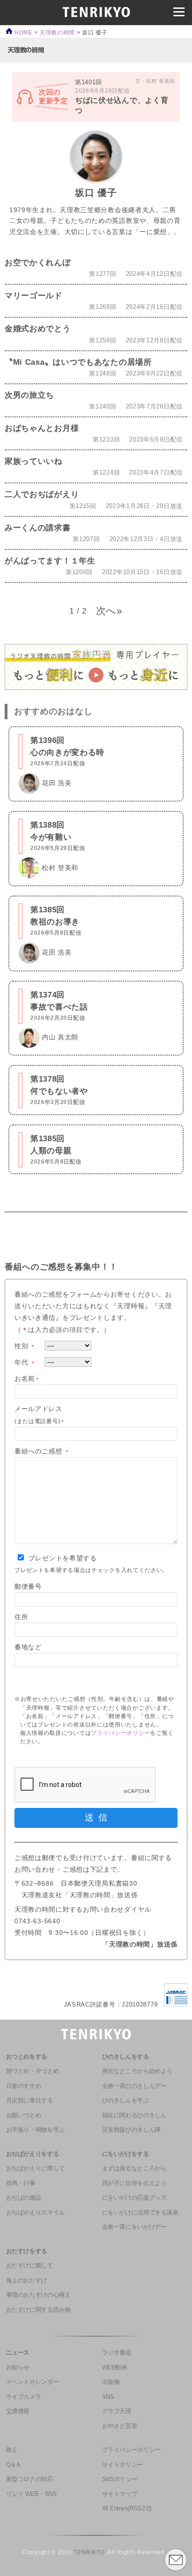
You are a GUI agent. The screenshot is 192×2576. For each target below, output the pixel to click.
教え (12, 2450)
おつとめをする (27, 2057)
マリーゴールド (34, 295)
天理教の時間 (57, 32)
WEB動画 (115, 2368)
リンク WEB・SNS (31, 2494)
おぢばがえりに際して (35, 2168)
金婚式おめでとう (38, 328)
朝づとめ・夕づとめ (33, 2071)
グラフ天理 (117, 2411)
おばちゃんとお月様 (42, 428)
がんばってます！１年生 (50, 561)
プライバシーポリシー (120, 1733)
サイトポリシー (123, 2465)
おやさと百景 (120, 2426)
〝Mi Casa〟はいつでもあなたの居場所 (78, 362)
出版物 (111, 2382)
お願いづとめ (24, 2115)
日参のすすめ (24, 2086)
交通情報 (18, 2411)
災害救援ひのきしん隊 (131, 2130)
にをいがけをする (126, 2154)
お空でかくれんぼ (38, 262)
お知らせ (18, 2368)
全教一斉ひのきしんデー (134, 2086)
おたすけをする (27, 2251)
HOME (23, 32)
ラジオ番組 (117, 2353)
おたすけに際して (30, 2266)
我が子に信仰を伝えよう (134, 2183)
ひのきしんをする (126, 2057)
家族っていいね (34, 461)
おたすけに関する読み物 (38, 2310)
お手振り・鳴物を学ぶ (35, 2130)
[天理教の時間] (26, 50)
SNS (108, 2397)
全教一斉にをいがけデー (134, 2227)
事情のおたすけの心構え (38, 2295)
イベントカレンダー (33, 2382)
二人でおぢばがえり (42, 494)
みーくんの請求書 (38, 528)
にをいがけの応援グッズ (134, 2198)
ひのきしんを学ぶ (126, 2101)
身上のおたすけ (27, 2281)
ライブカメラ (24, 2397)
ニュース (18, 2353)
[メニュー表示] (179, 12)
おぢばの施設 (24, 2198)
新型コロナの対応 (30, 2479)
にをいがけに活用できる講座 (140, 2213)
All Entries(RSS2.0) (127, 2509)
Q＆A (13, 2465)
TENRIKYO (89, 2552)
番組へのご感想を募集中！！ (61, 1267)
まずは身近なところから (134, 2168)
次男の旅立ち (29, 395)
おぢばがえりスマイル (35, 2213)
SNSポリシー (120, 2479)
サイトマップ (120, 2494)
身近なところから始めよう (137, 2071)
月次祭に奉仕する (30, 2101)
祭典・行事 (21, 2183)
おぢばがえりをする (33, 2154)
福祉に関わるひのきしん (134, 2115)
